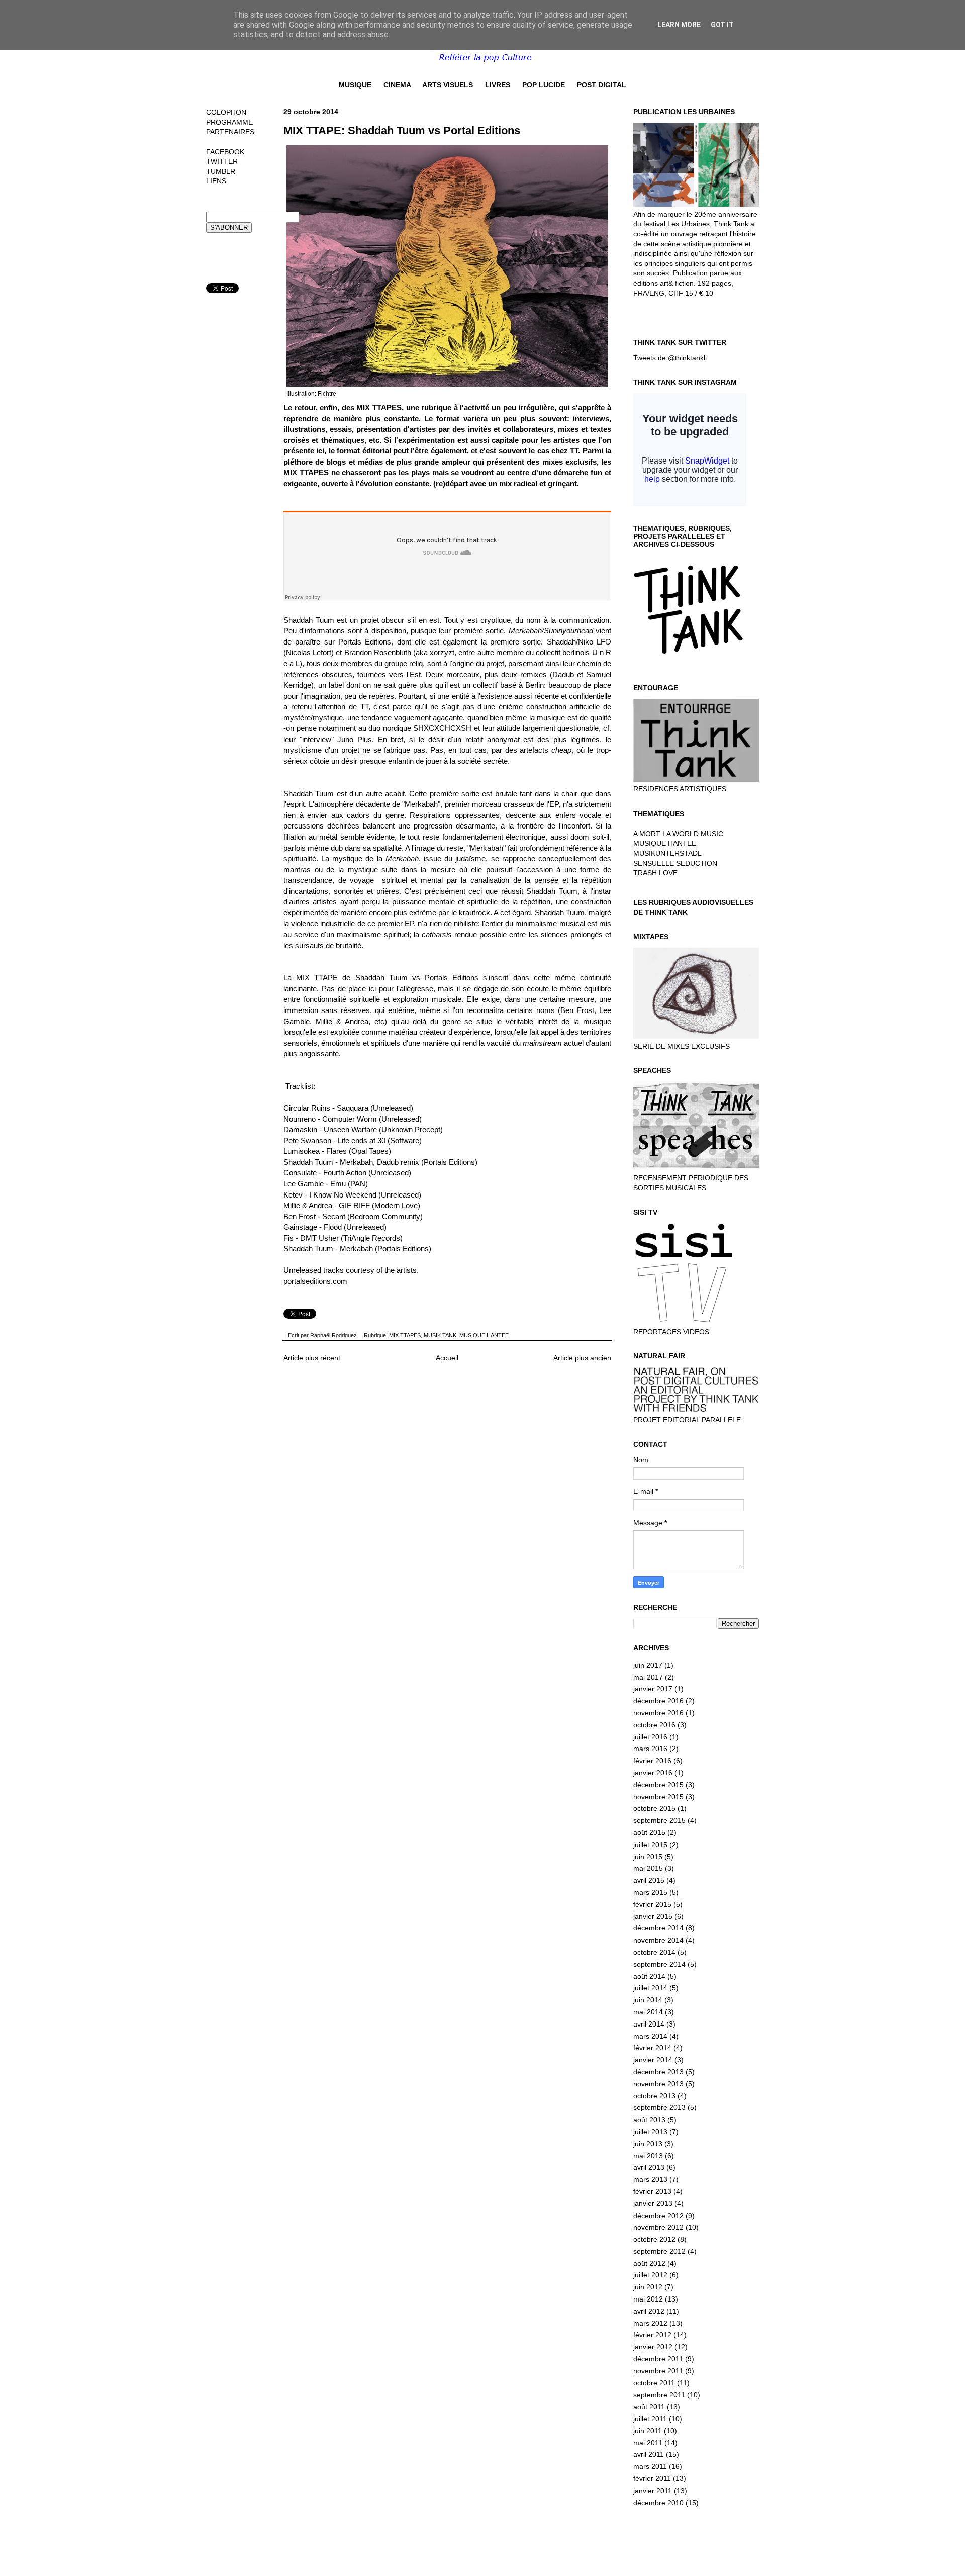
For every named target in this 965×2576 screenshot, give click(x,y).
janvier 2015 (653, 1916)
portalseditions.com (315, 1281)
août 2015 (649, 1832)
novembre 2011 (658, 2371)
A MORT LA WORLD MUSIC (678, 834)
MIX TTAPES (405, 1335)
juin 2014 (648, 2000)
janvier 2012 (653, 2347)
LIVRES (498, 85)
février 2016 (652, 1761)
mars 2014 (650, 2036)
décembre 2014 (658, 1928)
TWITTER (222, 161)
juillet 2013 (650, 2132)
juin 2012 (648, 2287)
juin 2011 (648, 2431)
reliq (416, 663)
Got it (722, 25)
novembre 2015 (658, 1797)
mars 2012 (650, 2323)
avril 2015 (649, 1880)
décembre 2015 (658, 1785)
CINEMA (397, 85)
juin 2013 (648, 2144)
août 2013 (649, 2120)
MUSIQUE (355, 85)
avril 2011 (649, 2454)
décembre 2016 (658, 1701)
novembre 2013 (658, 2084)
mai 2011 (648, 2443)
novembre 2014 (658, 1940)
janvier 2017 (653, 1689)
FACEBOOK (225, 152)
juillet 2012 (650, 2275)
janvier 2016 (653, 1773)
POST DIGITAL (602, 85)
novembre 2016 (658, 1713)
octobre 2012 (654, 2239)
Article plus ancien (582, 1358)
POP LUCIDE (544, 85)
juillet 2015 (650, 1845)
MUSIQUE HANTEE (484, 1335)
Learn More (679, 25)
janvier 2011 (653, 2491)
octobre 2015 (654, 1808)
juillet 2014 (650, 1988)
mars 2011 (650, 2466)
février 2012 (652, 2335)
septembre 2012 (659, 2251)
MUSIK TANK (440, 1335)
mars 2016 (650, 1749)
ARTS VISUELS (448, 85)
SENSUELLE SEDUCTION (675, 863)
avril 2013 (649, 2167)
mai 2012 (648, 2299)
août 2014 (649, 1976)
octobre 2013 (654, 2096)
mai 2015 (648, 1868)
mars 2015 (650, 1892)
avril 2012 (649, 2311)
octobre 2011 (654, 2383)
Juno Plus (355, 739)
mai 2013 (648, 2156)
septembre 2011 (659, 2395)
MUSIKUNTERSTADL (667, 853)
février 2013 (652, 2191)
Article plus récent (312, 1358)
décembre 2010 (658, 2503)
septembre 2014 (659, 1964)
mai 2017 (648, 1677)
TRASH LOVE (655, 873)
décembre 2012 (658, 2216)
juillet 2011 (650, 2419)
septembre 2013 (659, 2107)
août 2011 (649, 2407)
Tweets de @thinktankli (670, 358)
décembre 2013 (658, 2072)
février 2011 (652, 2478)
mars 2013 (650, 2179)
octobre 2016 (654, 1725)
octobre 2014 (654, 1952)
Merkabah (421, 804)
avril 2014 (649, 2024)
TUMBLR (221, 171)
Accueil (447, 1358)
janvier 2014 (653, 2060)
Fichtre (327, 394)
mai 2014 (648, 2012)
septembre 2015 (659, 1820)
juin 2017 (648, 1665)
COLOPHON (226, 112)
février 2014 (652, 2048)
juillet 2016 (650, 1737)
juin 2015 (648, 1857)
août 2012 (649, 2263)
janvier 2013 (653, 2203)
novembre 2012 (658, 2227)
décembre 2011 (658, 2359)
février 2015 (652, 1904)
